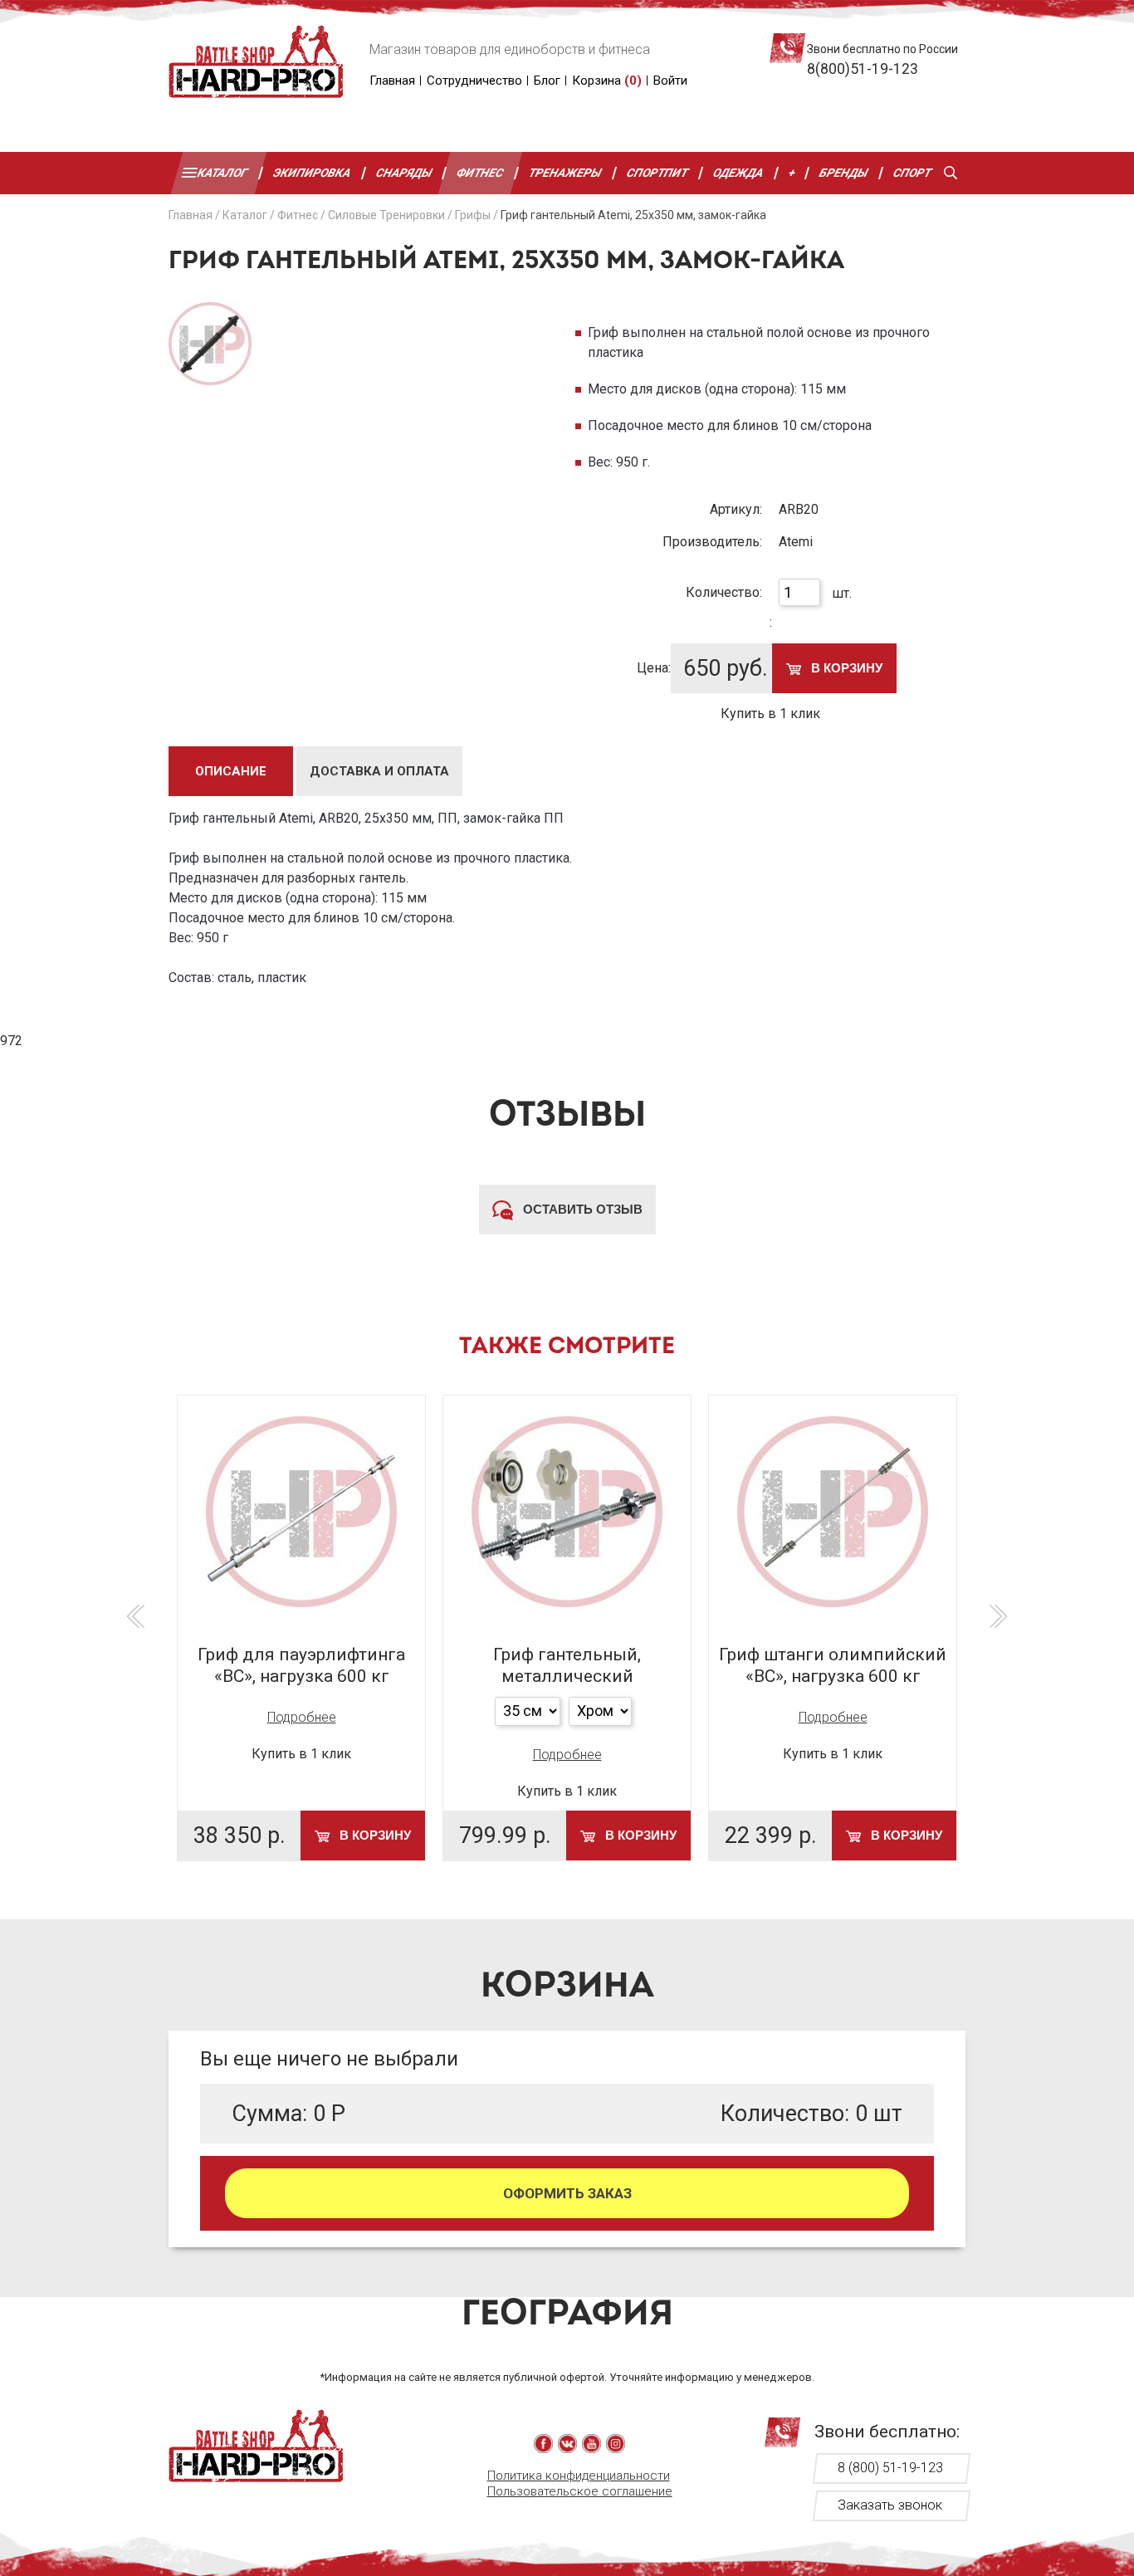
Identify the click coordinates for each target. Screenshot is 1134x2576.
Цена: (654, 668)
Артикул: (736, 509)
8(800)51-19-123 (863, 69)
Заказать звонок (890, 2505)
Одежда (738, 173)
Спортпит (657, 173)
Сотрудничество (474, 81)
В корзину (845, 668)
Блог (547, 81)
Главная (392, 81)
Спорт (912, 173)
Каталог (223, 173)
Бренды (845, 173)
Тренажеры (565, 173)
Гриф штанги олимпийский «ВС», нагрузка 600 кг (833, 1665)
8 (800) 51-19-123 (890, 2468)
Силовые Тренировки (386, 215)
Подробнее (302, 1717)
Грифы (473, 215)
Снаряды (404, 173)
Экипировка (312, 173)
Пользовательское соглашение (580, 2491)
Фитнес (481, 173)
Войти (670, 81)
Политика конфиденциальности (579, 2476)
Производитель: (712, 542)
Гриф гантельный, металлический (567, 1665)
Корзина (607, 81)
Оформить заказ (567, 2193)
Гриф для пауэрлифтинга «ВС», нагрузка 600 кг (301, 1665)
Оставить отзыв (581, 1209)
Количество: (724, 592)
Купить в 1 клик (770, 714)
